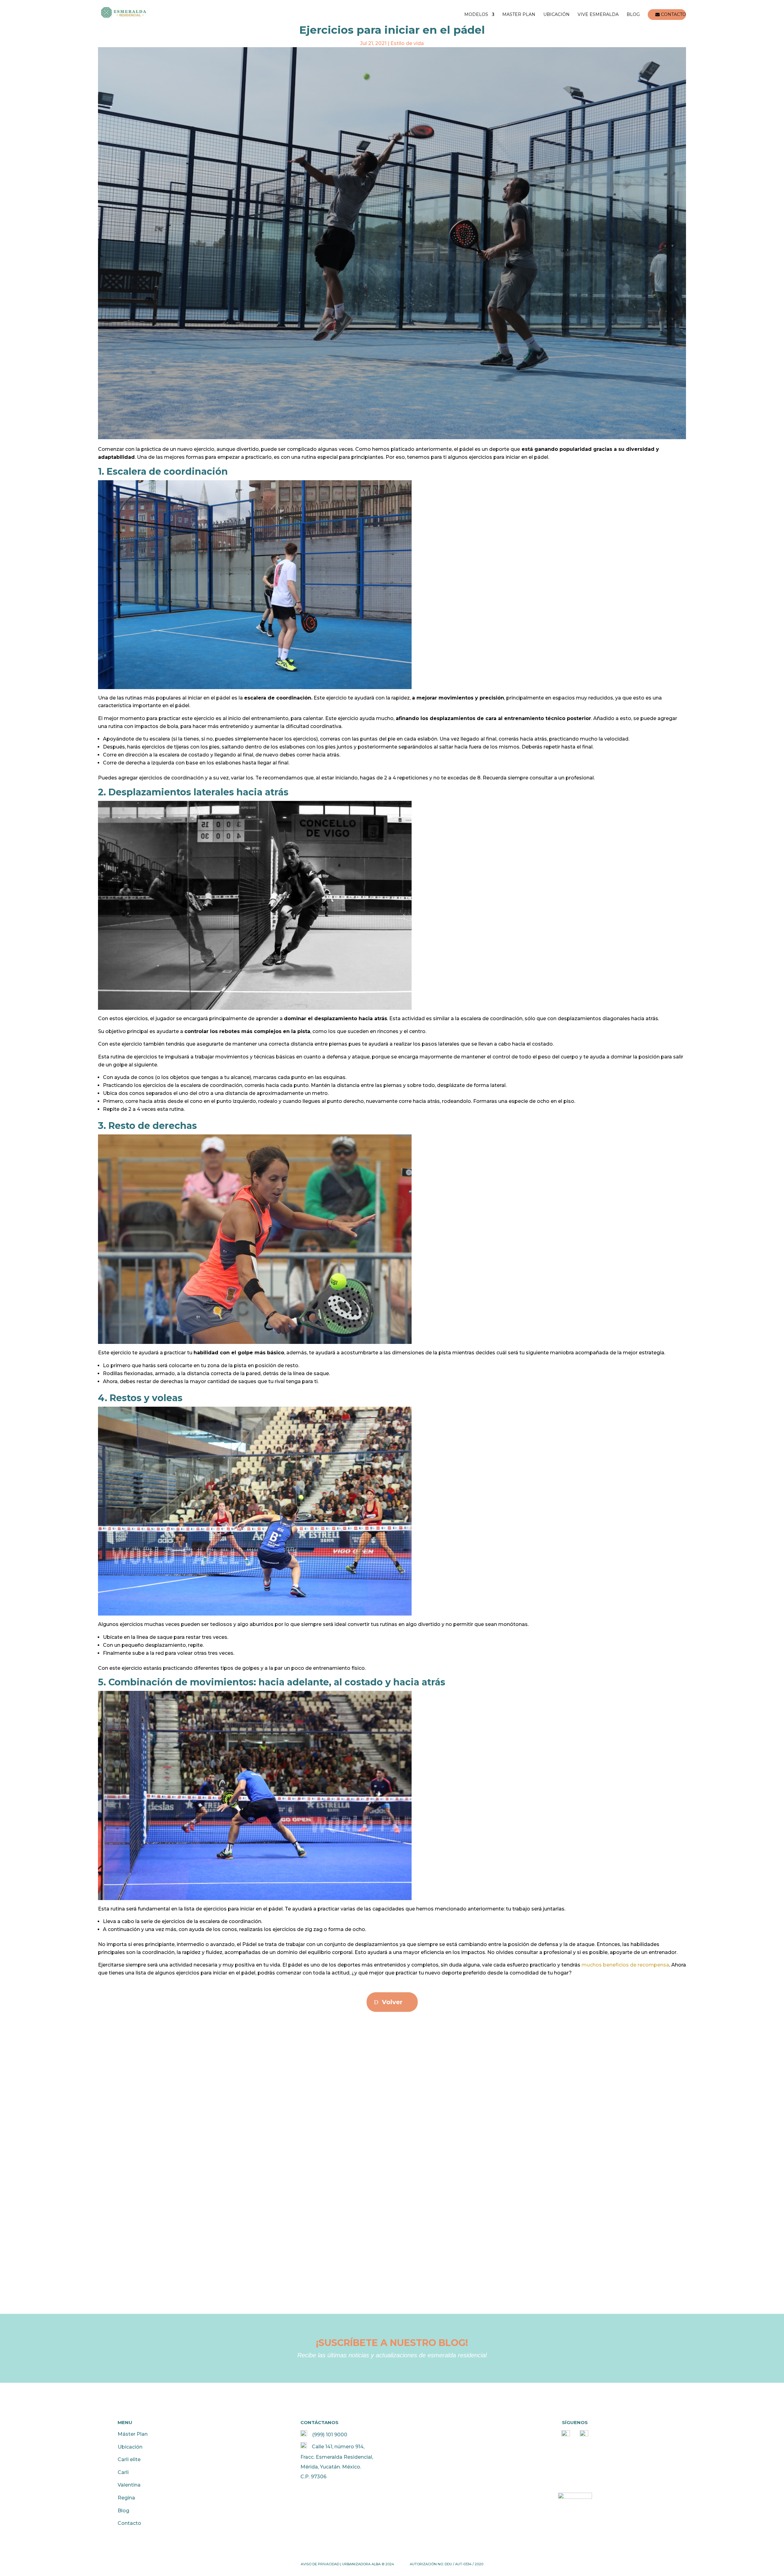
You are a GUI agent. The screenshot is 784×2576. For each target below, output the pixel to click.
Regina (126, 2498)
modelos (476, 15)
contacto (673, 15)
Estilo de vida (407, 43)
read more (122, 2084)
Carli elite (129, 2459)
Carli (123, 2472)
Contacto (129, 2523)
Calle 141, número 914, (338, 2447)
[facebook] (566, 2435)
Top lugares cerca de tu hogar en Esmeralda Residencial (208, 2236)
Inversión (191, 2157)
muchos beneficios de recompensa (625, 1965)
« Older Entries (117, 2310)
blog (633, 15)
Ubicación (130, 2447)
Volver (392, 2002)
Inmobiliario (198, 2059)
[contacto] (304, 2435)
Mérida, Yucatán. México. (331, 2467)
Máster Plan (133, 2434)
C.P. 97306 (313, 2477)
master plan (519, 15)
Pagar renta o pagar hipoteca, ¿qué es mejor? (189, 2146)
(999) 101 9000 (330, 2435)
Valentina (129, 2485)
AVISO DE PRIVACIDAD (320, 2564)
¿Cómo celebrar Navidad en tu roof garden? (186, 2048)
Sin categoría (227, 2247)
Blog (123, 2511)
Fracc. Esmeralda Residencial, (337, 2457)
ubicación (556, 15)
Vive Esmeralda (598, 15)
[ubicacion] (304, 2447)
